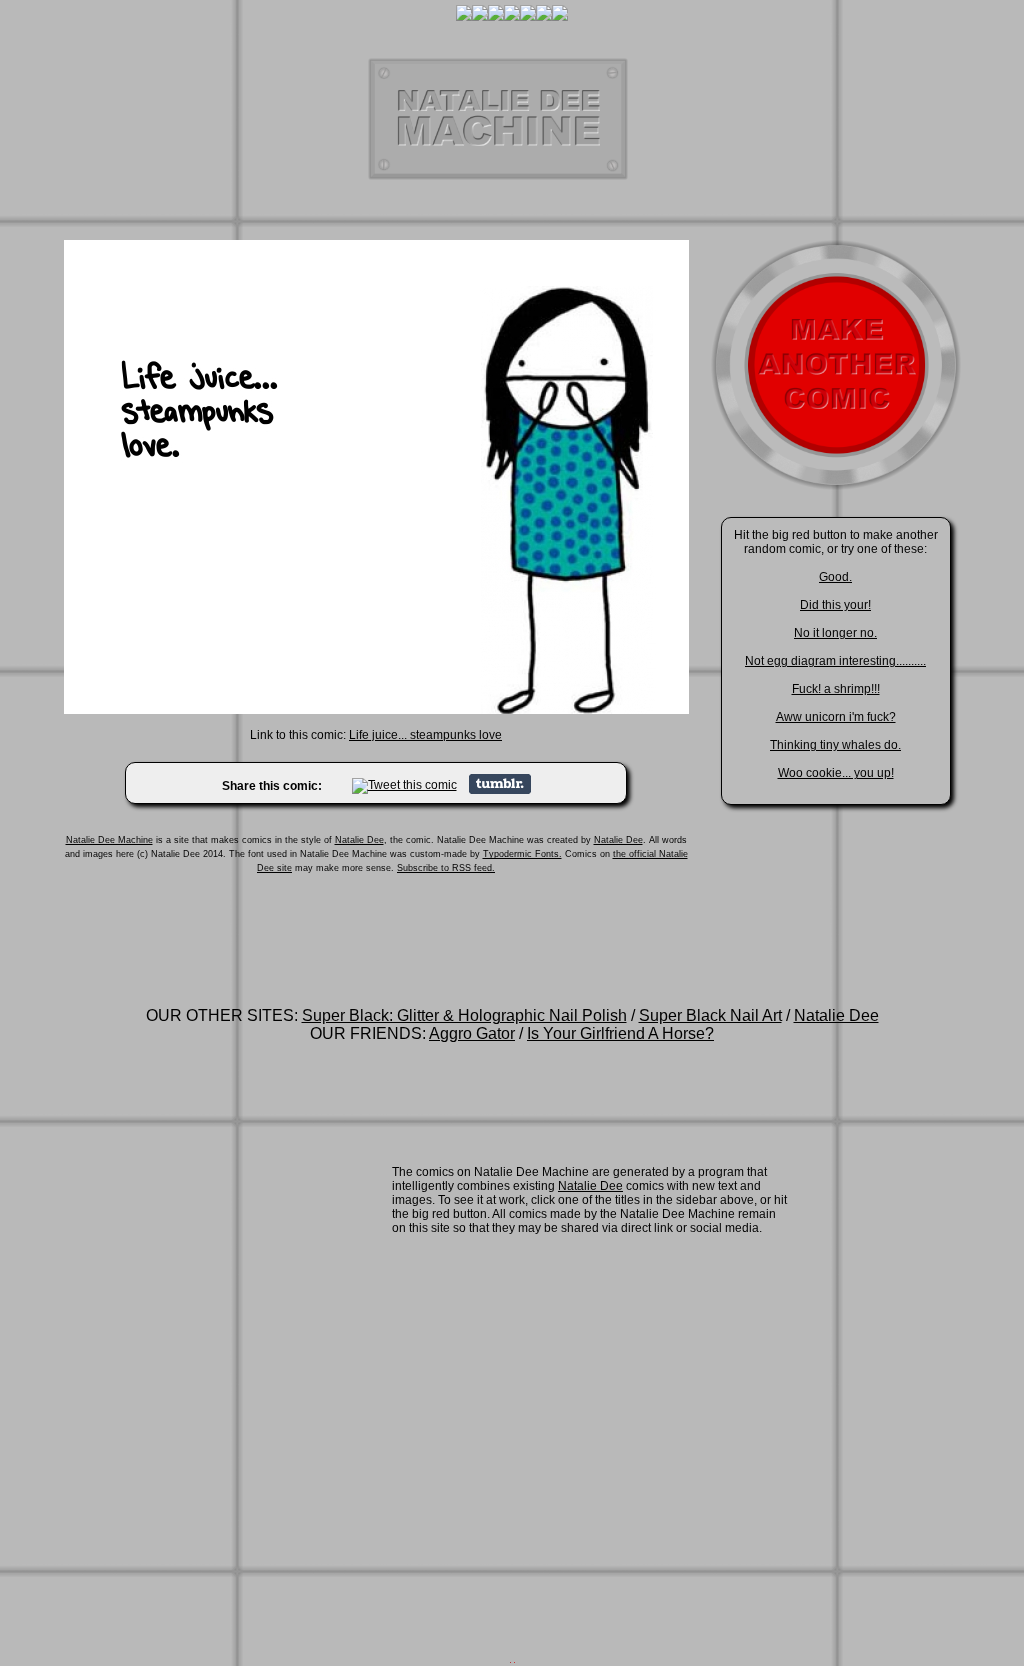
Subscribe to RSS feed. (446, 868)
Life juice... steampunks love (425, 735)
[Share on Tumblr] (500, 790)
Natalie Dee (359, 840)
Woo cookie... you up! (836, 773)
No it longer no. (835, 633)
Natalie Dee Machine (109, 840)
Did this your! (835, 605)
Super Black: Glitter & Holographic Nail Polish (464, 1015)
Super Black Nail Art (710, 1015)
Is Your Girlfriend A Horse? (620, 1033)
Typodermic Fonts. (522, 854)
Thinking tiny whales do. (835, 745)
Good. (835, 577)
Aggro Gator (472, 1033)
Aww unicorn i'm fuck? (836, 717)
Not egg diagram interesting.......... (835, 661)
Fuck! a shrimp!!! (836, 689)
